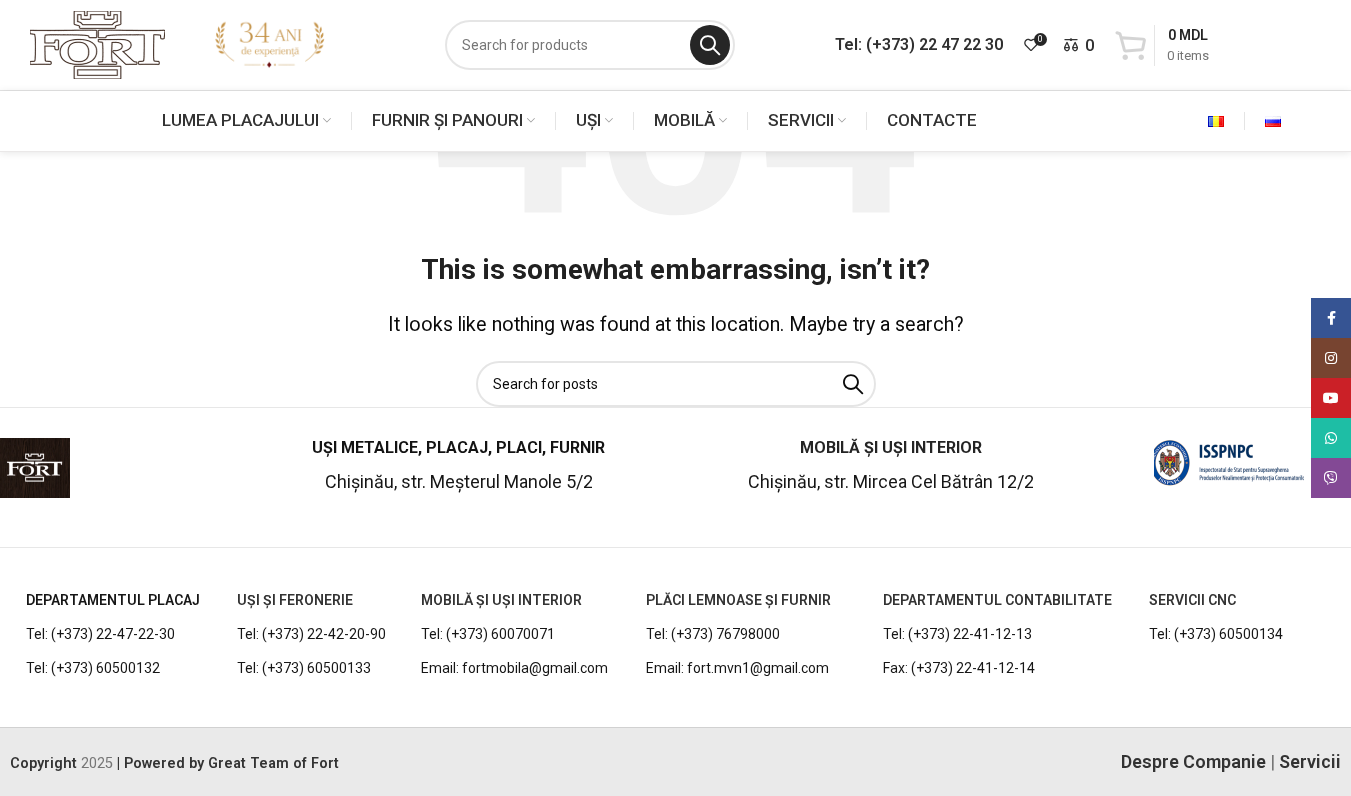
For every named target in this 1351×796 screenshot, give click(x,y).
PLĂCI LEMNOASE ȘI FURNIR (738, 600)
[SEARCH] (710, 45)
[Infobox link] (121, 475)
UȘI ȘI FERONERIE (295, 600)
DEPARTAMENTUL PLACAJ (113, 600)
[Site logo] (97, 43)
